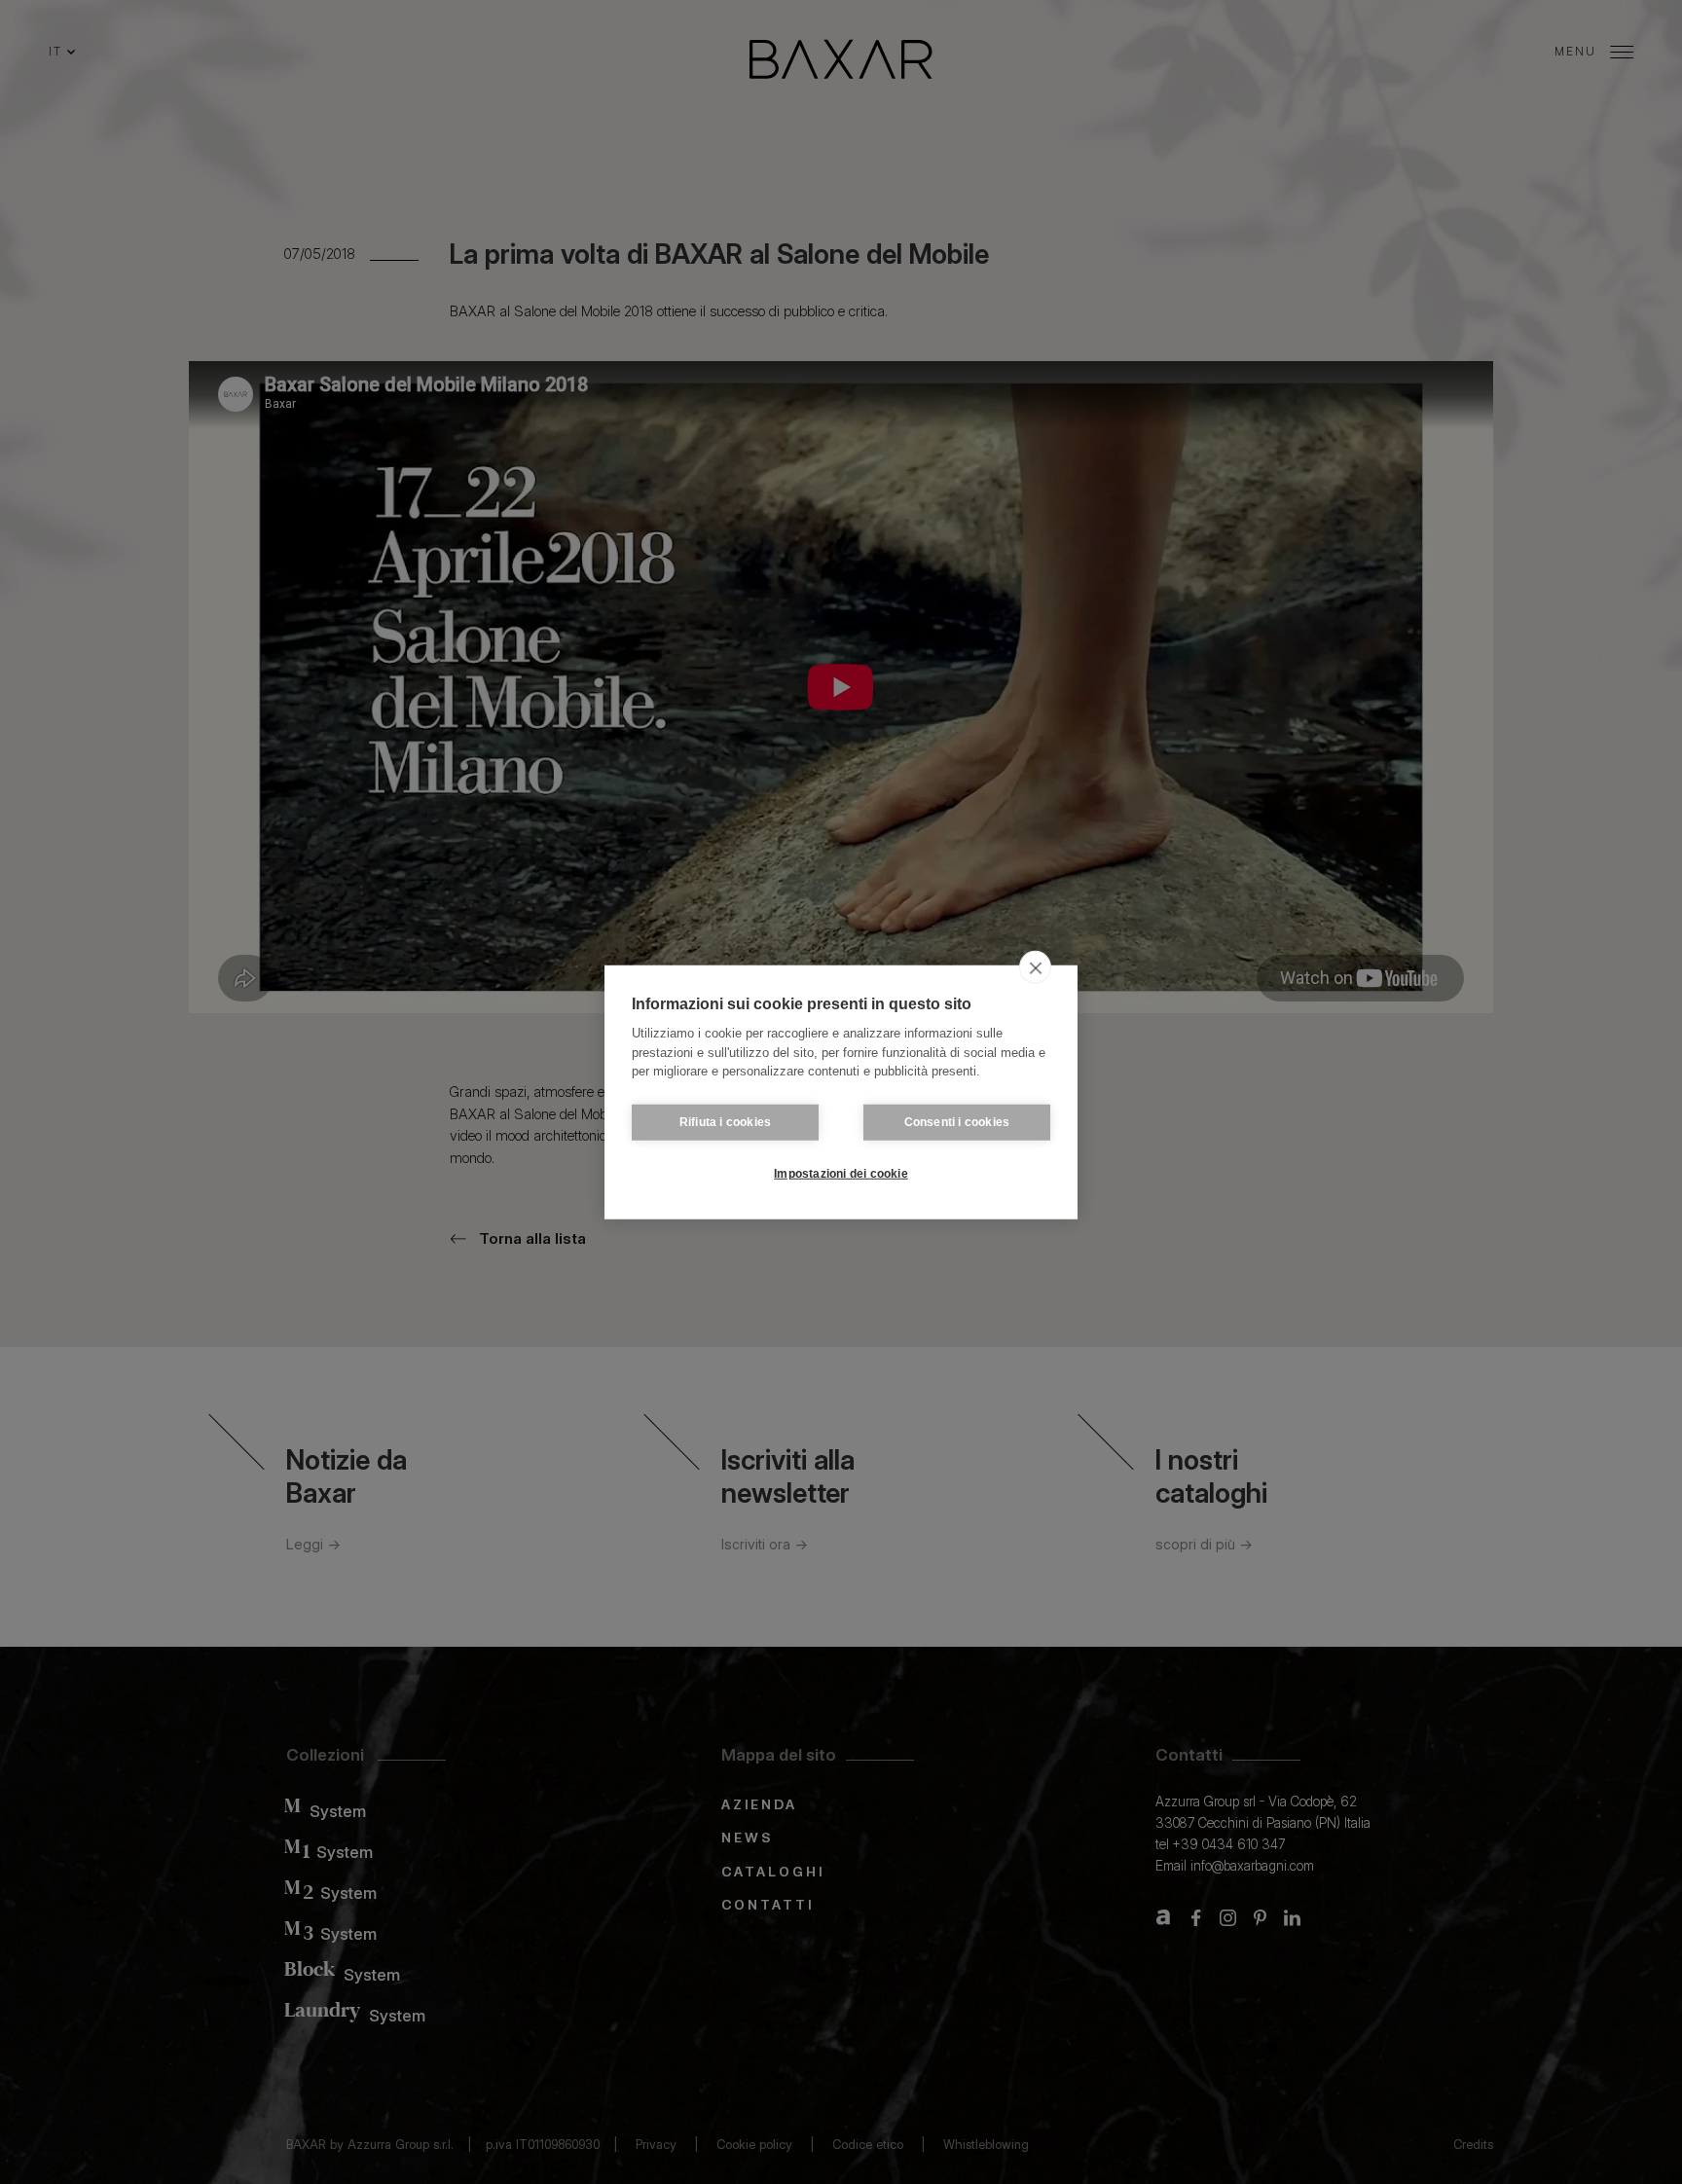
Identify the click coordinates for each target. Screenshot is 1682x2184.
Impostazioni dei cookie (841, 1174)
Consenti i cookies (957, 1122)
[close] (1035, 967)
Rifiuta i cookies (725, 1122)
